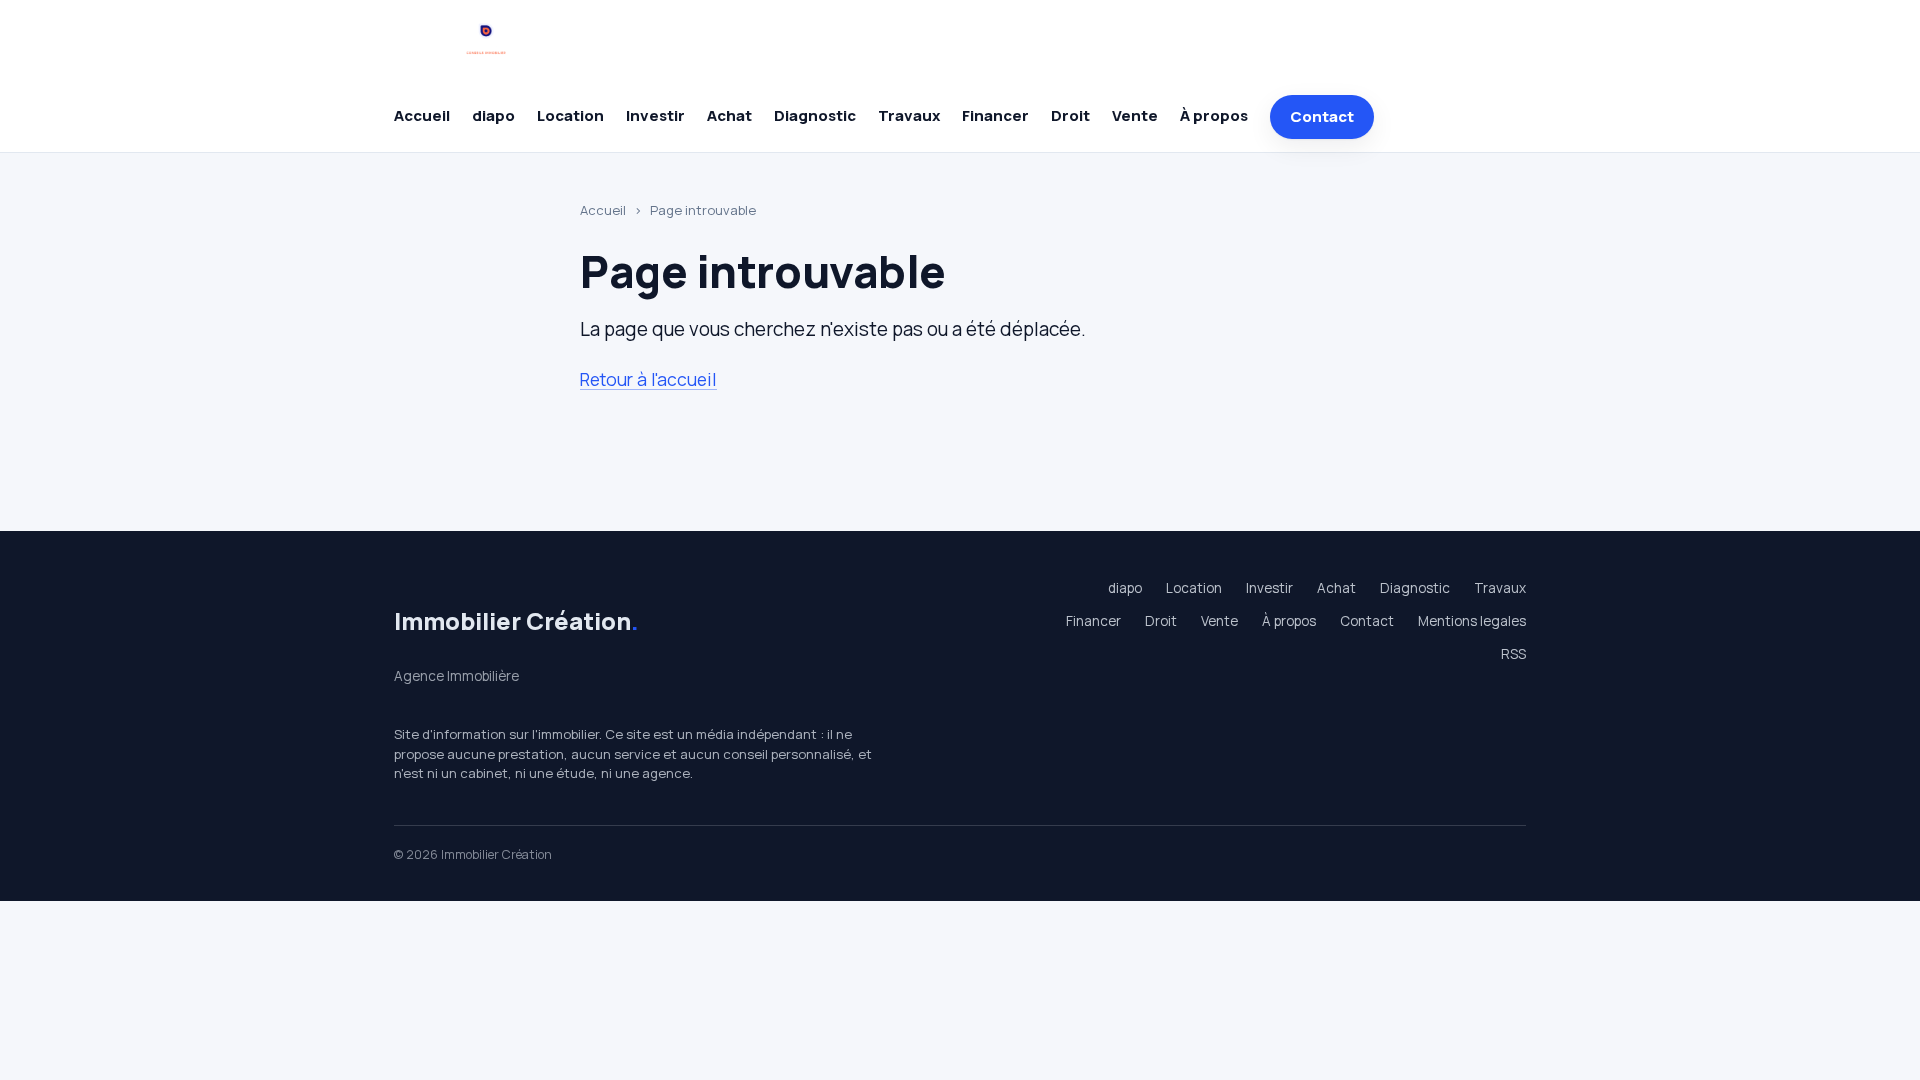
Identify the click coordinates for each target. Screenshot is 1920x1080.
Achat (729, 115)
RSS (1513, 654)
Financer (995, 115)
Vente (1135, 115)
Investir (655, 115)
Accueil (422, 115)
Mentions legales (1472, 621)
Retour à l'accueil (648, 379)
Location (570, 115)
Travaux (909, 115)
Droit (1070, 115)
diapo (493, 115)
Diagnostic (815, 115)
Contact (1322, 116)
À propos (1214, 115)
